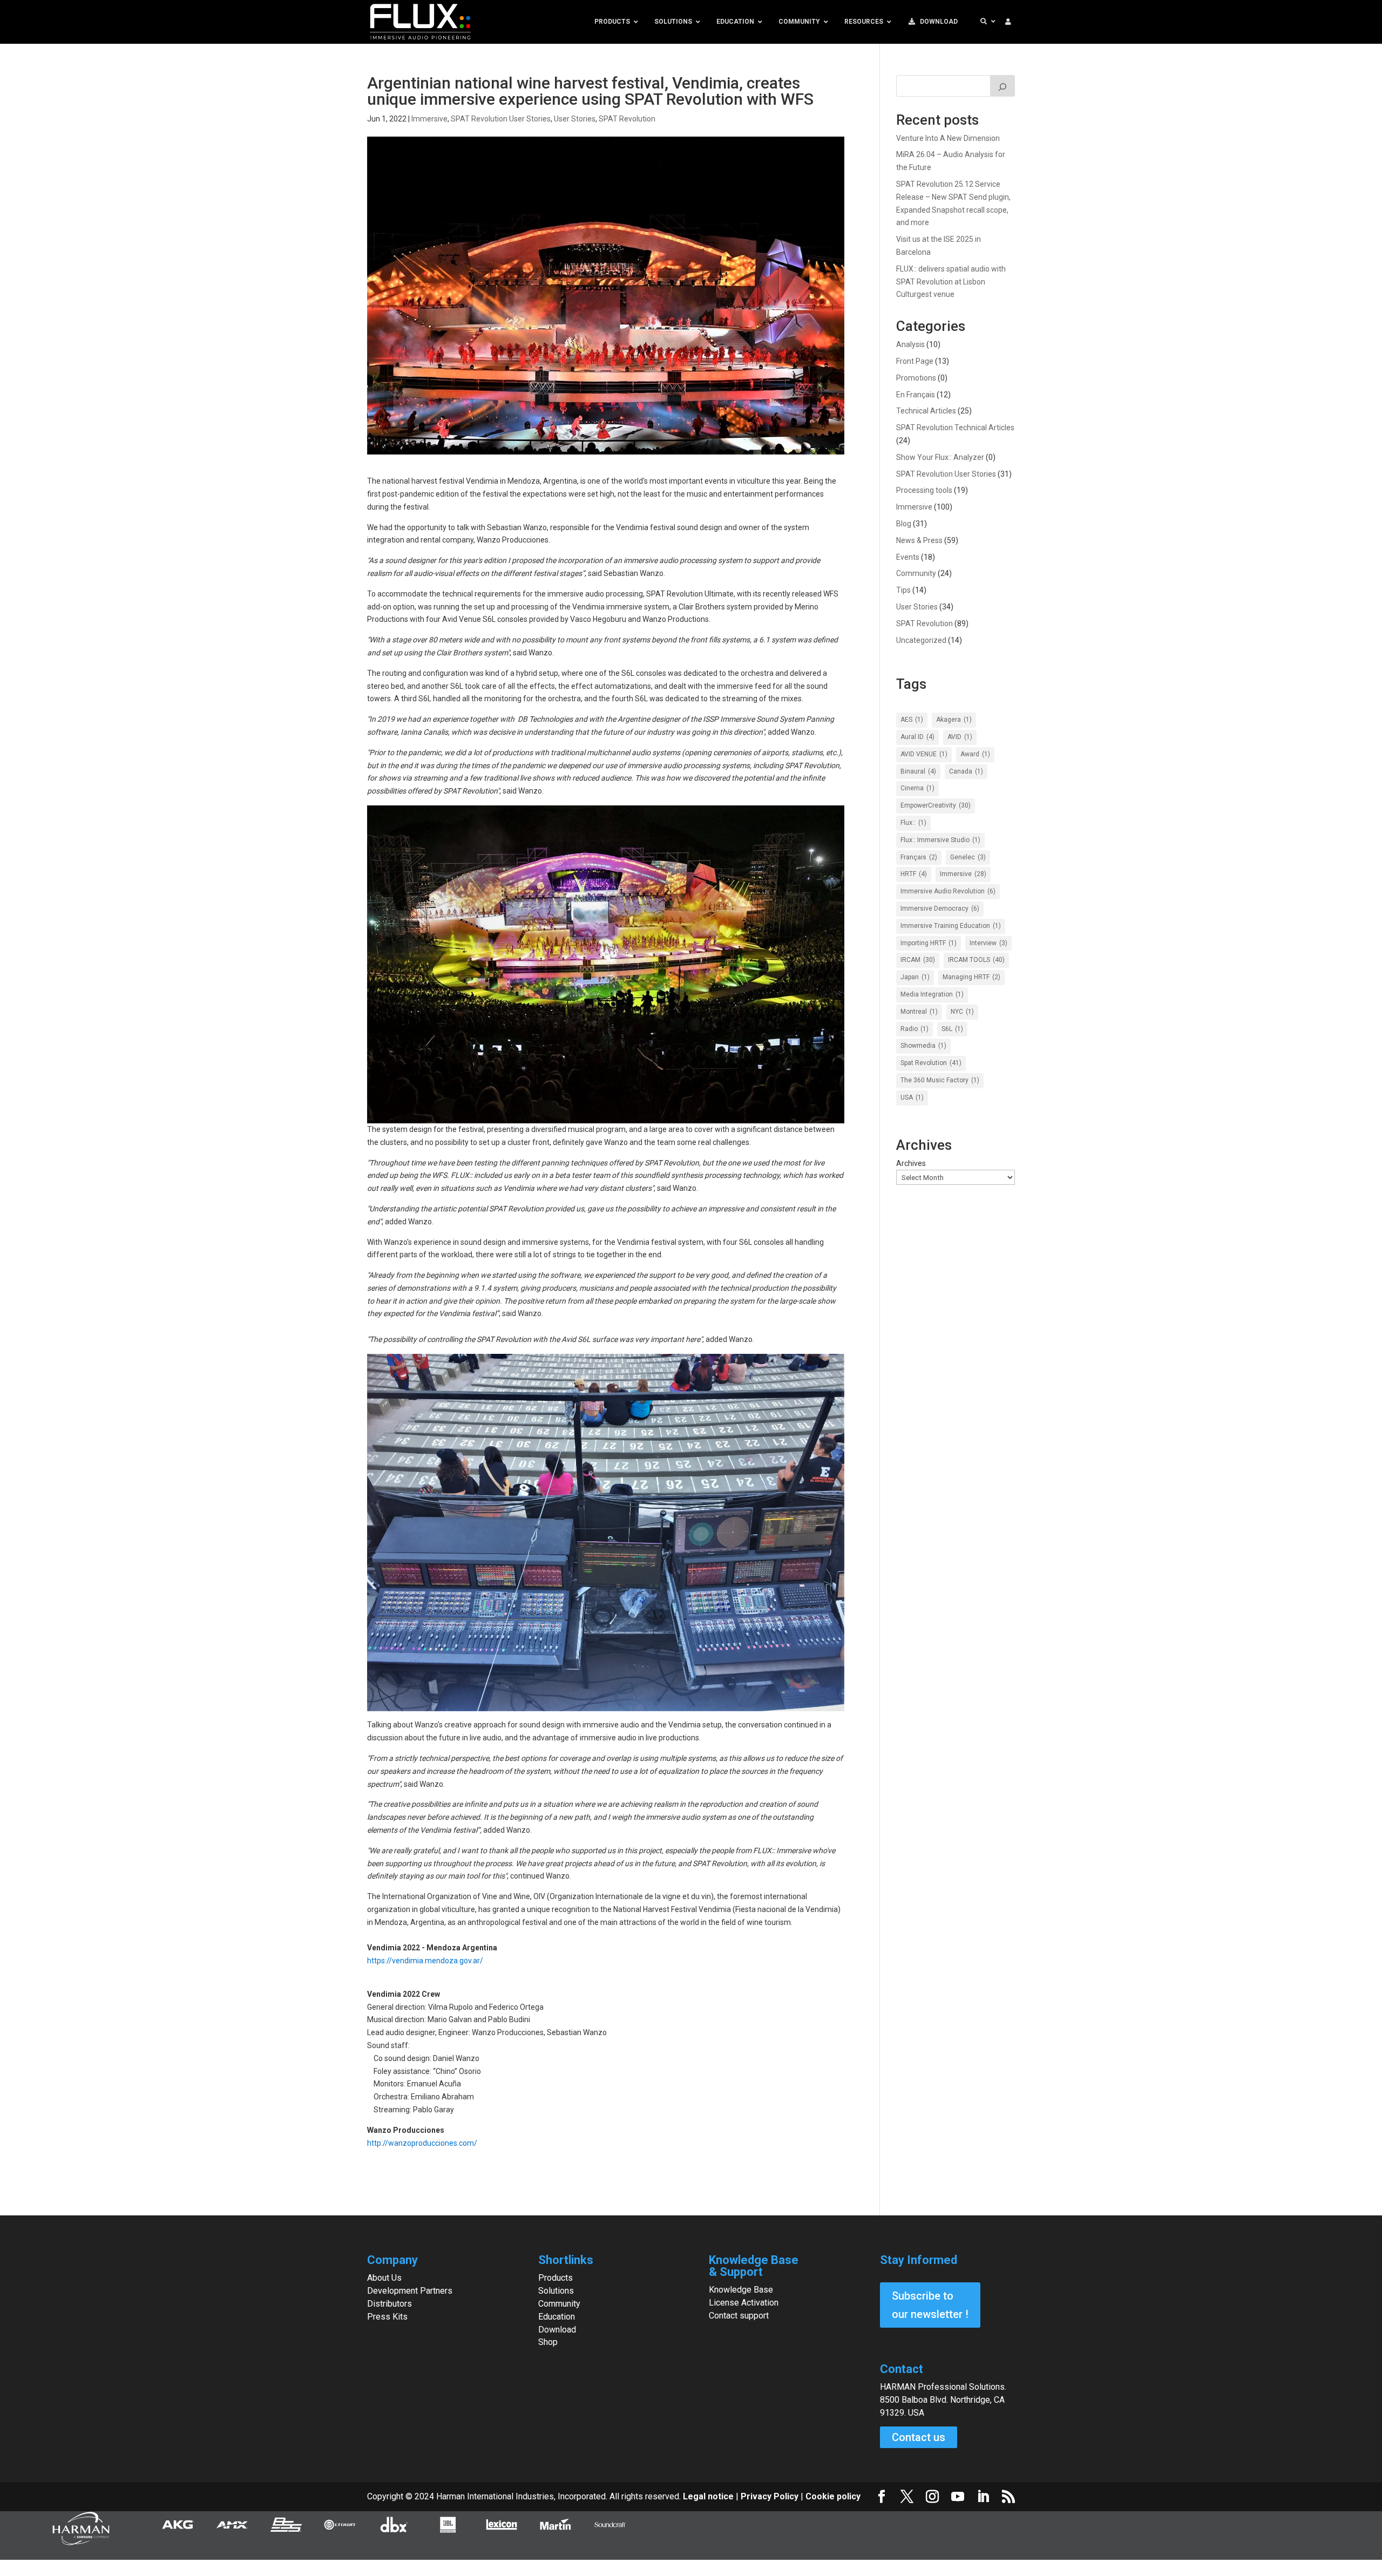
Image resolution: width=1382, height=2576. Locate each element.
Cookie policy (833, 2496)
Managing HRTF (971, 977)
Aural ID (917, 737)
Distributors (389, 2304)
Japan (915, 977)
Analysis (910, 344)
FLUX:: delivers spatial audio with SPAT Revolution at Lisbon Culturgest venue (951, 282)
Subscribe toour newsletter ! (930, 2305)
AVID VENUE (924, 754)
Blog (904, 524)
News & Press (919, 540)
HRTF (914, 874)
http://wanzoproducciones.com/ (422, 2143)
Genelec (968, 857)
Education (557, 2317)
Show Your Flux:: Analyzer (940, 457)
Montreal (919, 1012)
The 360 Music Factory (940, 1080)
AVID (960, 737)
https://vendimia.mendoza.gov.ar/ (425, 1961)
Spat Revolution (931, 1063)
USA (912, 1097)
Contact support (739, 2316)
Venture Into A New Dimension (948, 138)
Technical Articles (926, 411)
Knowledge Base (741, 2290)
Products (555, 2278)
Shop (548, 2342)
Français (919, 857)
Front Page (915, 361)
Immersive (429, 119)
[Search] (1002, 86)
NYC (962, 1012)
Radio (914, 1029)
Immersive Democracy (940, 909)
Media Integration (932, 994)
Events (908, 557)
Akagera (954, 720)
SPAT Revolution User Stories (501, 119)
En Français (916, 395)
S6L (952, 1029)
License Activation (744, 2303)
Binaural (918, 771)
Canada (966, 771)
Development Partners (410, 2291)
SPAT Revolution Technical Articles (955, 428)
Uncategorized (921, 640)
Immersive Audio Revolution (948, 891)
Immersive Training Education (951, 926)
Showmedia (923, 1046)
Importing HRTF (929, 943)
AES (912, 720)
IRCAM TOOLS (976, 960)
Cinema (917, 788)
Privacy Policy (770, 2496)
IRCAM (918, 960)
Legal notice (709, 2496)
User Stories (575, 119)
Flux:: (913, 823)
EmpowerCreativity (936, 805)
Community (916, 573)
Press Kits (387, 2317)
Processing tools (924, 490)
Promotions (916, 378)
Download (557, 2330)
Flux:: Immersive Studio (940, 840)
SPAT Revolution (627, 119)
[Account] (1008, 22)
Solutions (556, 2291)
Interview (988, 943)
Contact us (919, 2437)
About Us (384, 2278)
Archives (911, 1163)
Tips (903, 590)
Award (975, 754)
